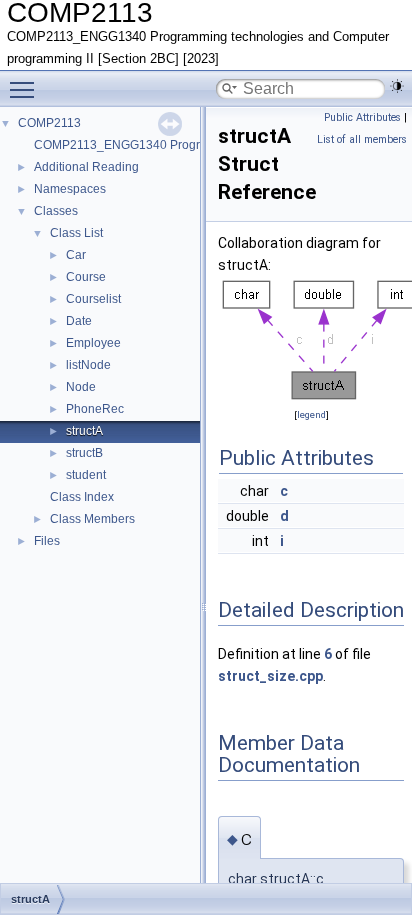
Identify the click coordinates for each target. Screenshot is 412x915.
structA (84, 431)
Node (81, 387)
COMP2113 (49, 123)
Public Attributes (362, 117)
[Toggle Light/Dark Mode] (397, 86)
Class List (76, 233)
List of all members (362, 139)
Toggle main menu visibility (26, 89)
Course (86, 277)
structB (84, 453)
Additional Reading (86, 167)
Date (79, 321)
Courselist (93, 299)
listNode (88, 365)
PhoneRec (95, 409)
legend (311, 414)
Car (76, 255)
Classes (56, 211)
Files (47, 541)
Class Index (82, 497)
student (86, 475)
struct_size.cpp (270, 676)
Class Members (92, 519)
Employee (93, 343)
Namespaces (70, 189)
